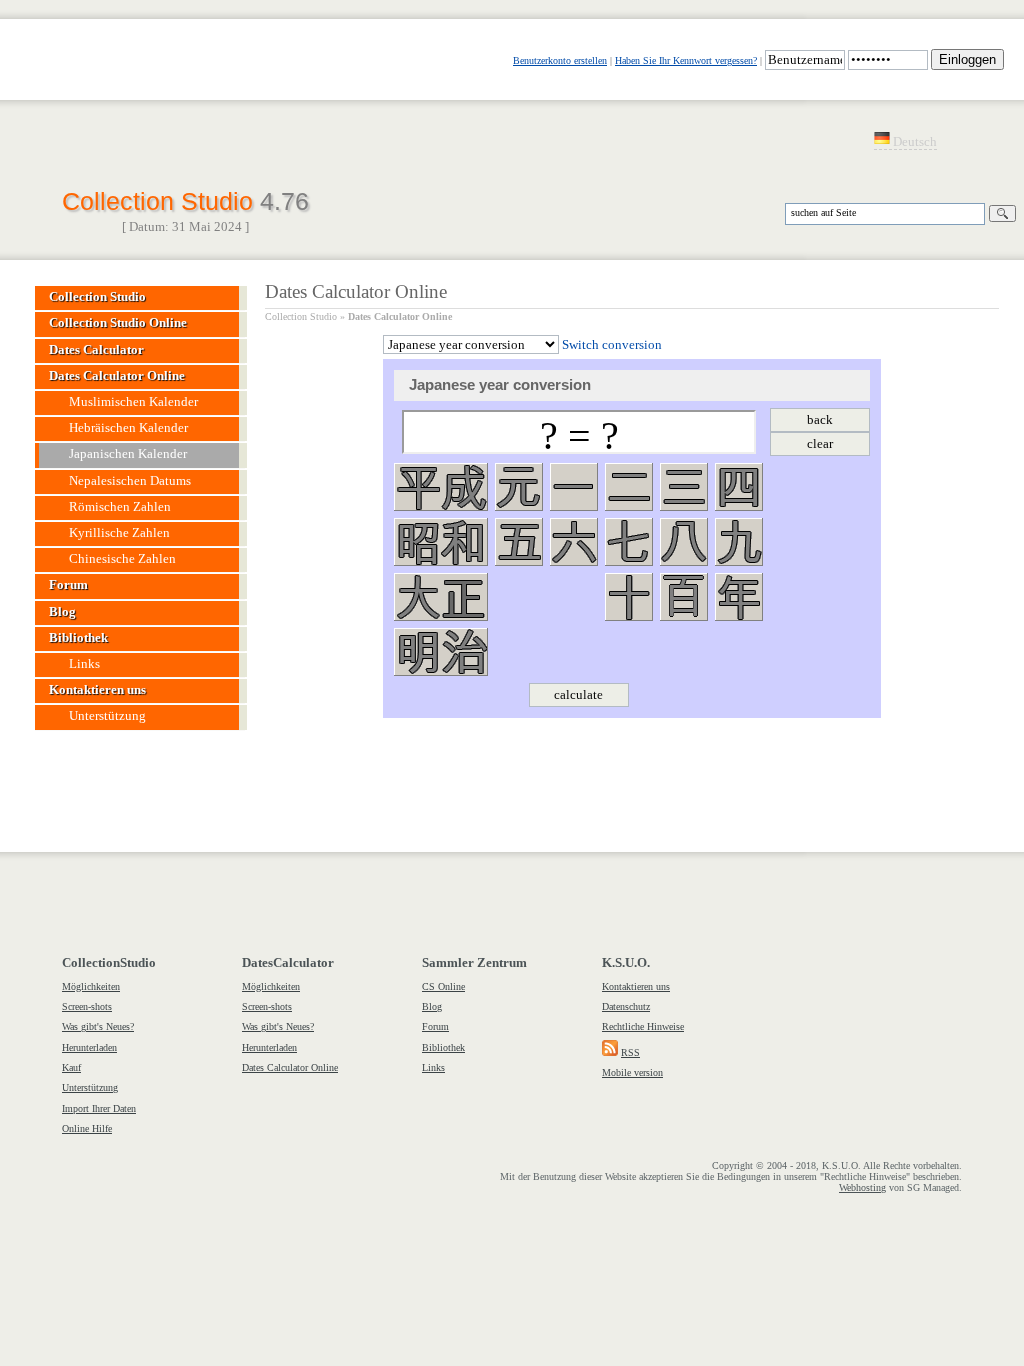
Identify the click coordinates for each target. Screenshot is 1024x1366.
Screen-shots (87, 1006)
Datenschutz (626, 1006)
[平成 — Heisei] (441, 487)
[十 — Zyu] (629, 597)
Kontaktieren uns (636, 986)
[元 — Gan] (519, 487)
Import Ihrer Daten (99, 1108)
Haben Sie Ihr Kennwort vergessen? (686, 60)
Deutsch (913, 142)
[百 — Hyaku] (684, 597)
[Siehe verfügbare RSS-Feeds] (610, 1052)
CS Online (443, 986)
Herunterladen (89, 1047)
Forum (435, 1026)
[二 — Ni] (629, 487)
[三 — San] (684, 487)
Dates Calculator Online (400, 316)
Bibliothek (443, 1047)
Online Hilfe (87, 1128)
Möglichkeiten (91, 986)
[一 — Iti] (574, 487)
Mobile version (632, 1072)
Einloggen (967, 59)
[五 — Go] (519, 542)
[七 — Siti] (629, 542)
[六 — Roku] (574, 542)
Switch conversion (612, 345)
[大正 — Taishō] (441, 597)
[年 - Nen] (739, 597)
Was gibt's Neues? (98, 1026)
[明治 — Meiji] (441, 652)
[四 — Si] (739, 487)
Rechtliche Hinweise (643, 1026)
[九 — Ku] (739, 542)
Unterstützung (90, 1087)
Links (433, 1067)
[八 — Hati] (684, 542)
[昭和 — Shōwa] (441, 542)
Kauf (71, 1067)
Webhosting (862, 1187)
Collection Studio (185, 199)
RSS (630, 1052)
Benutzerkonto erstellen (560, 60)
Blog (432, 1006)
